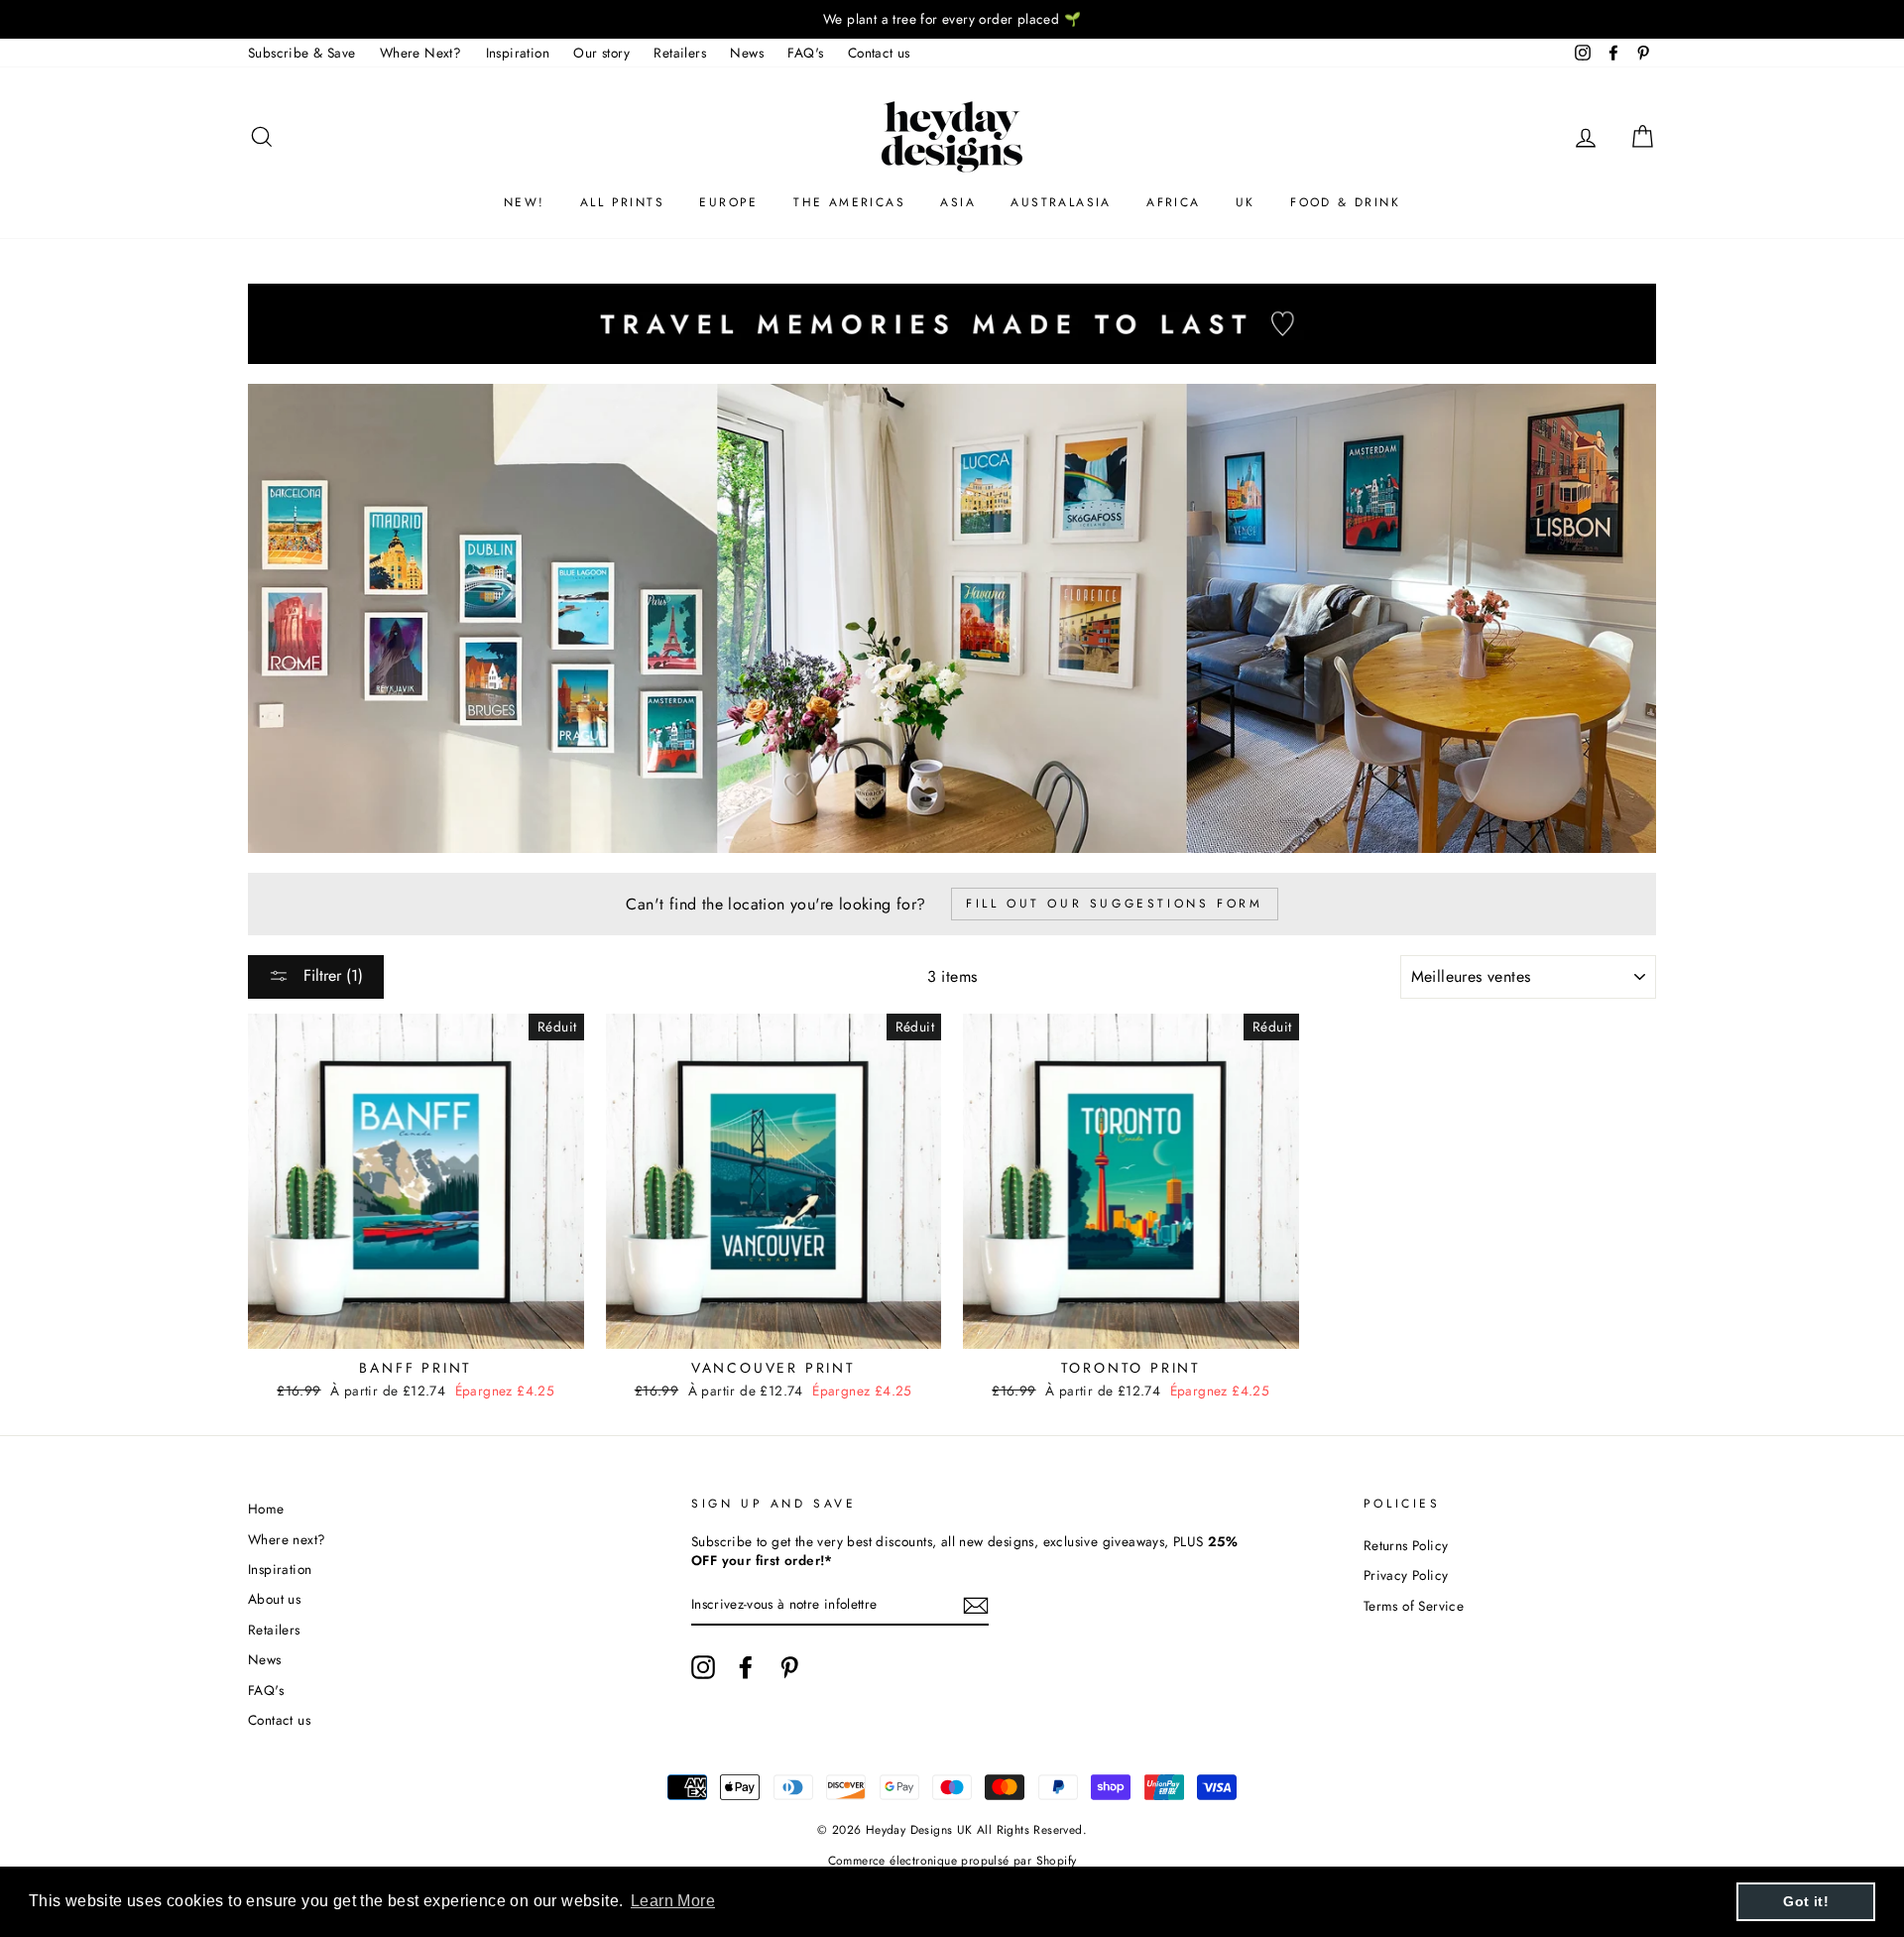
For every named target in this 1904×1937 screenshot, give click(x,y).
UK (1246, 202)
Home (266, 1509)
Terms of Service (1414, 1606)
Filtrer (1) (331, 975)
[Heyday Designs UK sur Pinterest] (789, 1667)
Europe (728, 202)
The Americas (849, 202)
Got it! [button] (1806, 1901)
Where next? (287, 1539)
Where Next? (420, 53)
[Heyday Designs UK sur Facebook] (746, 1667)
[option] (952, 19)
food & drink (1345, 202)
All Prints (622, 202)
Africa (1173, 202)
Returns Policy (1406, 1545)
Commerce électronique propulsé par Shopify (952, 1861)
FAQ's (805, 53)
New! (525, 202)
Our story (601, 53)
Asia (958, 202)
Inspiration (518, 53)
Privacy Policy (1406, 1575)
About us (274, 1599)
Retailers (680, 53)
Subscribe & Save (301, 53)
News (747, 53)
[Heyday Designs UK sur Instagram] (703, 1667)
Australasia (1061, 202)
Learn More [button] (673, 1901)
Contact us (879, 53)
